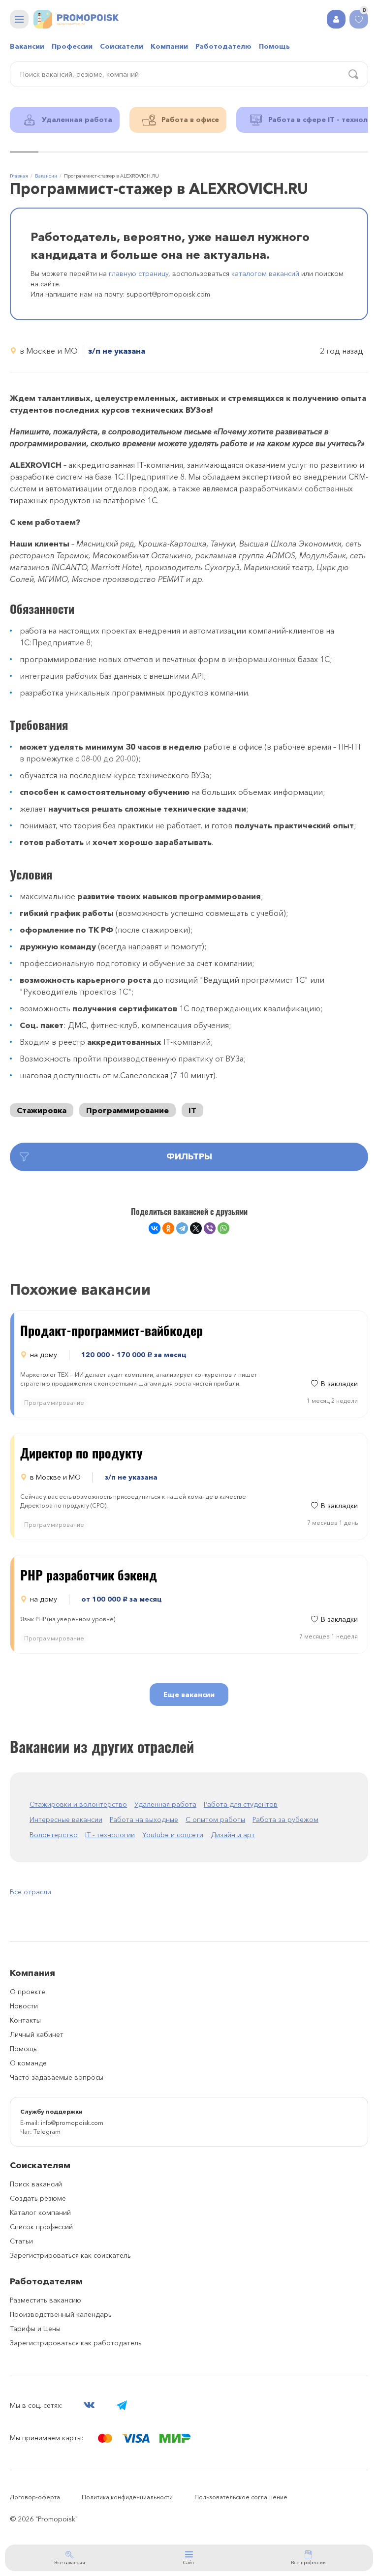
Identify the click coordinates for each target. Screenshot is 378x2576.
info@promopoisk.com (72, 2123)
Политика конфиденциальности (127, 2497)
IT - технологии (110, 1835)
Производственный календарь (61, 2314)
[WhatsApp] (223, 1228)
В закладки (339, 1384)
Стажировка (42, 1110)
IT (192, 1110)
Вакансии (27, 46)
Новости (24, 2006)
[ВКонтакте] (155, 1228)
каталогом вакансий (265, 273)
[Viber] (210, 1228)
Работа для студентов (241, 1804)
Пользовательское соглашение (241, 2497)
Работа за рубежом (285, 1819)
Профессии (72, 46)
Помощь (274, 46)
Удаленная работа (165, 1804)
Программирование (127, 1110)
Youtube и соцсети (173, 1835)
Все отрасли (31, 1892)
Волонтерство (54, 1835)
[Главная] (76, 19)
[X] (196, 1228)
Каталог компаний (40, 2212)
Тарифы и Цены (35, 2329)
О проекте (28, 1992)
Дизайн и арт (233, 1835)
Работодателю (223, 46)
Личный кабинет (37, 2034)
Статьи (21, 2241)
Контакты (25, 2020)
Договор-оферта (35, 2497)
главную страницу (139, 273)
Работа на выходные (144, 1819)
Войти (336, 19)
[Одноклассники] (168, 1228)
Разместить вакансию (46, 2300)
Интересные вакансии (66, 1819)
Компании (169, 46)
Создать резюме (38, 2198)
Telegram (47, 2132)
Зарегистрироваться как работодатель (76, 2343)
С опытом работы (215, 1819)
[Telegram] (182, 1228)
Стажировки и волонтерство (78, 1804)
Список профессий (41, 2227)
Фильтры (189, 1156)
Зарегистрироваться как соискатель (70, 2255)
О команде (28, 2063)
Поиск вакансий (36, 2184)
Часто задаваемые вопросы (57, 2077)
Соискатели (122, 46)
